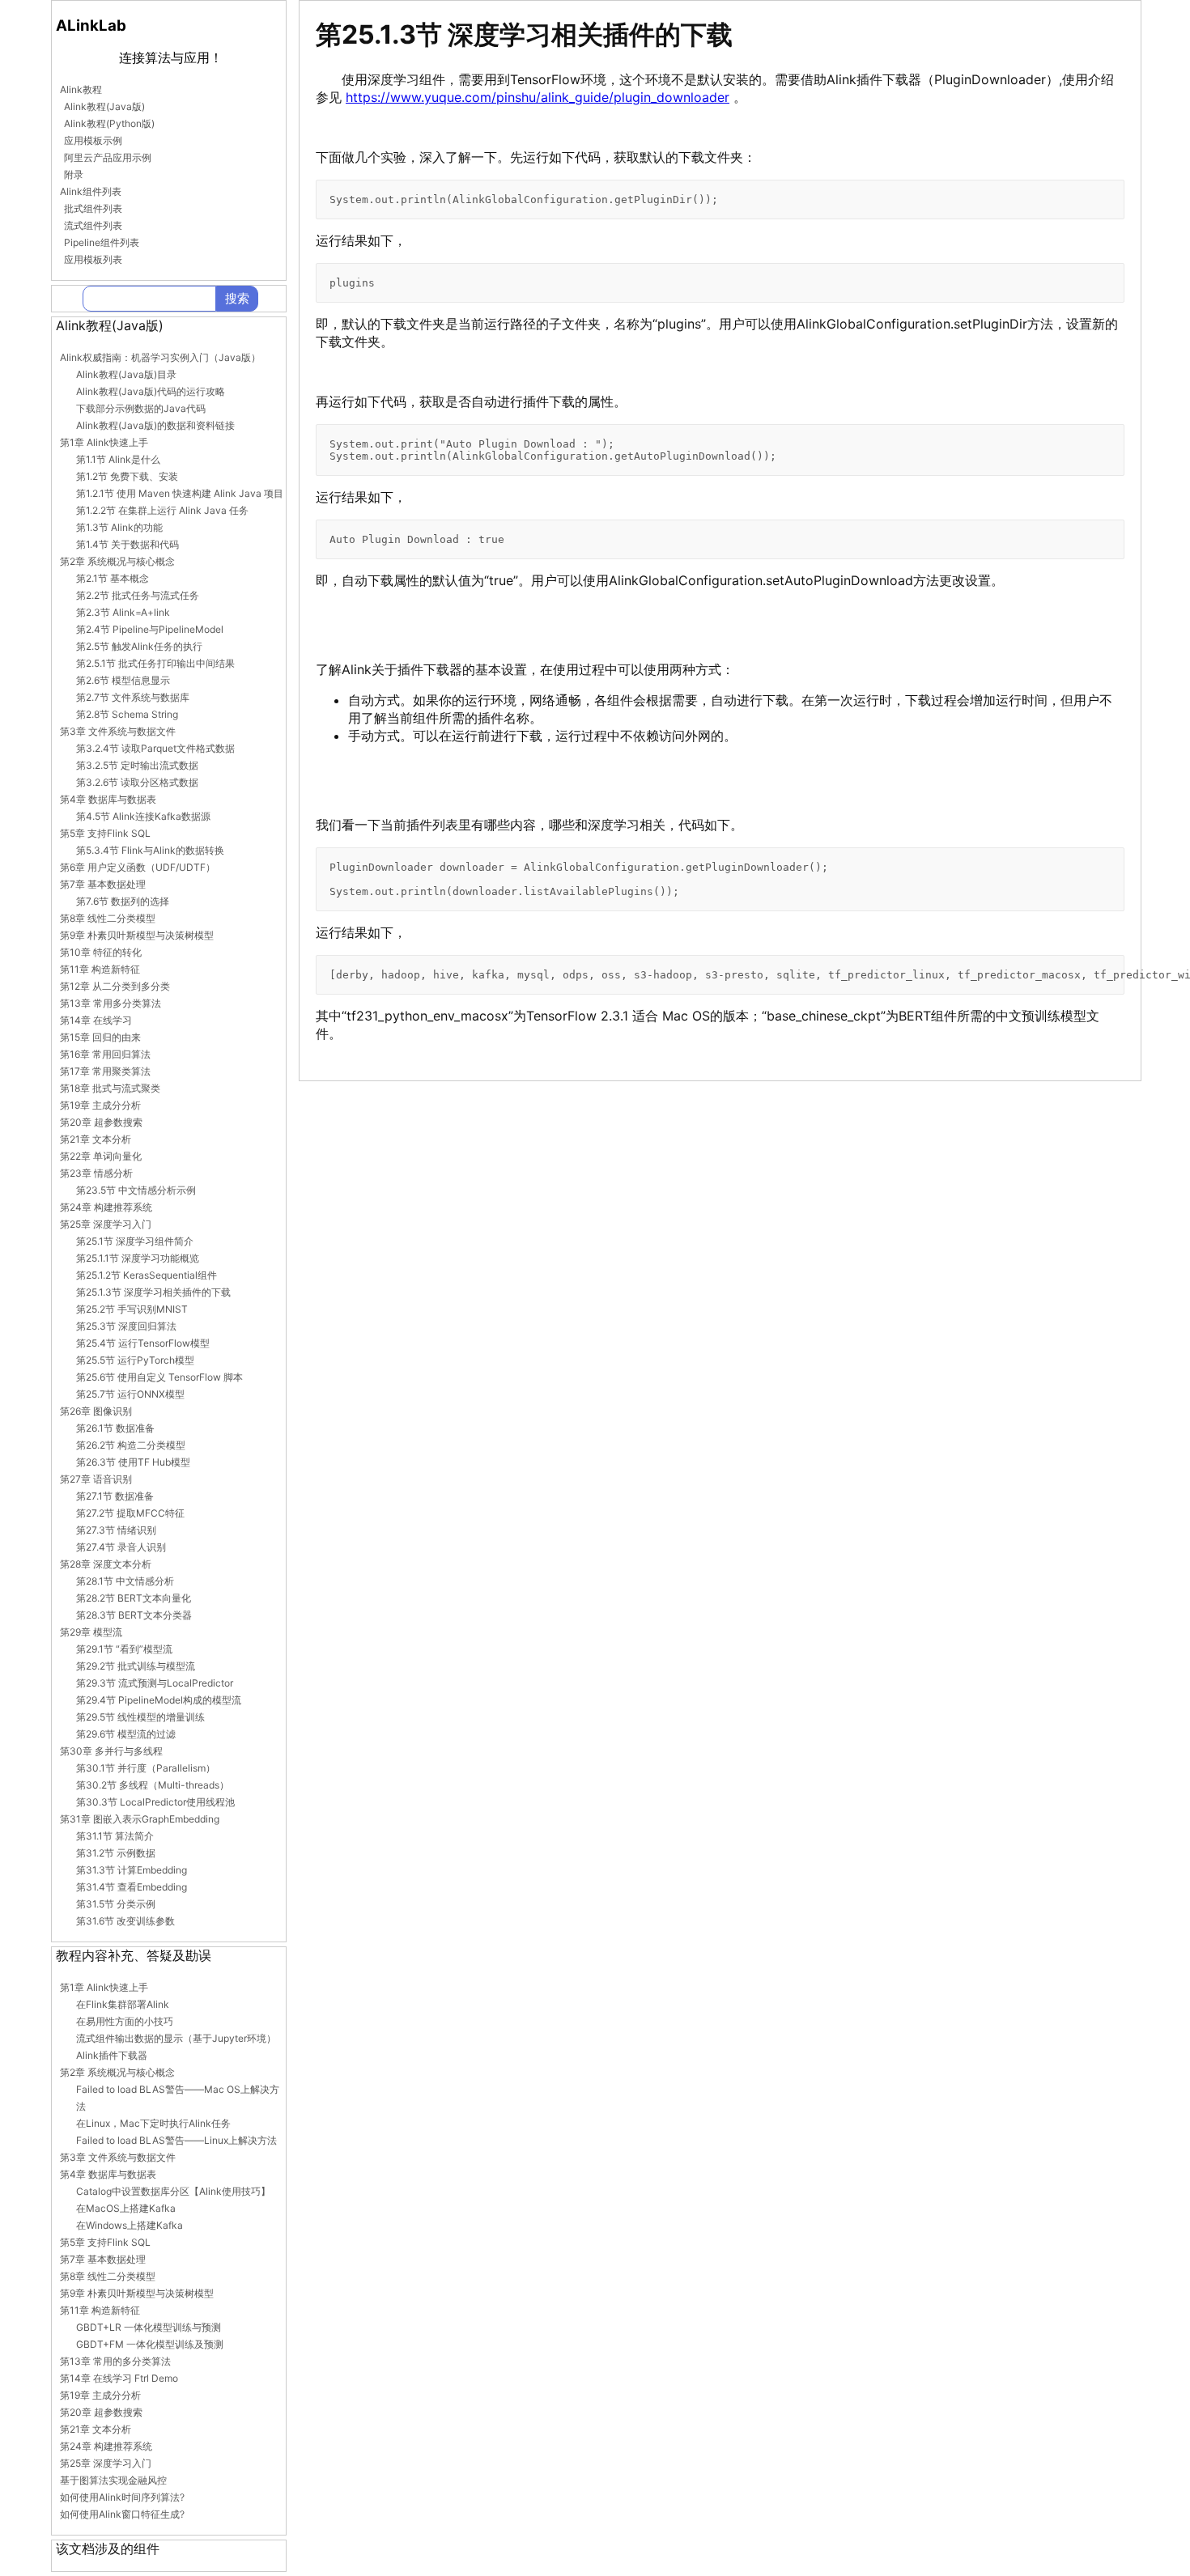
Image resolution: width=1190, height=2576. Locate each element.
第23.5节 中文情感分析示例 (136, 1190)
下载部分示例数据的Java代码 (141, 408)
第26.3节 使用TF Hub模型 (133, 1462)
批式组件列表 (93, 208)
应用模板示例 (93, 140)
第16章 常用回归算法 (105, 1054)
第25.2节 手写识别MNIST (132, 1309)
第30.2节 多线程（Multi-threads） (153, 1785)
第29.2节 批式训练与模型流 (136, 1666)
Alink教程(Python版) (109, 123)
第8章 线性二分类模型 (108, 918)
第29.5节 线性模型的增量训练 (140, 1717)
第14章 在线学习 (96, 1020)
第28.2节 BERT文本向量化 (134, 1598)
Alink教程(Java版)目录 (126, 374)
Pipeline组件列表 (102, 242)
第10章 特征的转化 (101, 952)
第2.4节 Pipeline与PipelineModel (150, 629)
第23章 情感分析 (96, 1173)
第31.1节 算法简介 (115, 1836)
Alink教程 (81, 89)
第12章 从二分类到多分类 (115, 986)
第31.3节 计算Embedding (132, 1870)
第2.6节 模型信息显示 (123, 680)
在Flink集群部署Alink (123, 2004)
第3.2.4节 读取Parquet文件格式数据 (155, 748)
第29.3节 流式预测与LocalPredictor (155, 1683)
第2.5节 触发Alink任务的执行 (139, 646)
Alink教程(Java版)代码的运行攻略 (151, 391)
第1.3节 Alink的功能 (119, 527)
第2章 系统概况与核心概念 (117, 561)
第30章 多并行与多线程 (111, 1751)
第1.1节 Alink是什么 (118, 459)
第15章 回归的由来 (100, 1037)
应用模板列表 (93, 259)
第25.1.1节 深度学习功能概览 (138, 1258)
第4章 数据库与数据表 (108, 799)
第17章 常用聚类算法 (105, 1071)
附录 (74, 174)
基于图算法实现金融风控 (113, 2480)
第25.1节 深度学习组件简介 (135, 1241)
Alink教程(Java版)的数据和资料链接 (155, 425)
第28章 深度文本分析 (106, 1564)
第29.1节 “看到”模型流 (124, 1649)
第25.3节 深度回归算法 (126, 1326)
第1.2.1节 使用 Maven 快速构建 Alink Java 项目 (180, 493)
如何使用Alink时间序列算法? (122, 2497)
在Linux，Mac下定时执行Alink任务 (153, 2123)
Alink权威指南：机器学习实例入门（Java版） (160, 357)
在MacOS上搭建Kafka (126, 2208)
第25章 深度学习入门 (106, 1224)
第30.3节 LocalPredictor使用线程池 (155, 1802)
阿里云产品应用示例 (108, 157)
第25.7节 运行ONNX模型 (130, 1394)
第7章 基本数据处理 (103, 884)
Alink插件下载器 (112, 2055)
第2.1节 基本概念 (113, 578)
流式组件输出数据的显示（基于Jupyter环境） (176, 2038)
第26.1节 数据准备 (115, 1428)
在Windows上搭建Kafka (130, 2225)
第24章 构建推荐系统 (106, 1207)
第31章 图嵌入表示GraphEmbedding (140, 1819)
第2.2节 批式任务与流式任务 (138, 595)
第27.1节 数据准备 (115, 1496)
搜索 (237, 298)
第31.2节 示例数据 (116, 1853)
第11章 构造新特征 (100, 969)
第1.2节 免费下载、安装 (127, 476)
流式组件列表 (93, 225)
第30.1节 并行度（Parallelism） (146, 1768)
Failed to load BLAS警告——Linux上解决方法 (176, 2140)
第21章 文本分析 (96, 1139)
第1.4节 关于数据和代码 (127, 544)
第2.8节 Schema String (127, 714)
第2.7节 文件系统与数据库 (133, 697)
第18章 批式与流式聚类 (110, 1088)
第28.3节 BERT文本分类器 (134, 1615)
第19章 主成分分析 (100, 1105)
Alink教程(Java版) (104, 106)
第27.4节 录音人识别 (121, 1547)
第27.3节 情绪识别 (116, 1530)
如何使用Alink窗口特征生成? (122, 2514)
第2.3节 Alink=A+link (123, 612)
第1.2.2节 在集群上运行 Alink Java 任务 (162, 510)
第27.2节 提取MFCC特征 (130, 1513)
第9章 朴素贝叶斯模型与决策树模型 (137, 935)
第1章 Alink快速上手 (104, 442)
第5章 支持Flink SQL (105, 833)
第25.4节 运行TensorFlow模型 (143, 1343)
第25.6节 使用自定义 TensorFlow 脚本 (159, 1377)
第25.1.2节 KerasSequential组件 (147, 1275)
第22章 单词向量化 (101, 1156)
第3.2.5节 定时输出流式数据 (137, 765)
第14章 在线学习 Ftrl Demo (119, 2378)
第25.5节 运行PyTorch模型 (135, 1360)
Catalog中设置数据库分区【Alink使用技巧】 (173, 2191)
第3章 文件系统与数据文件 (118, 731)
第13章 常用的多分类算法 (115, 2361)
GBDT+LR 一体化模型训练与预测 (149, 2327)
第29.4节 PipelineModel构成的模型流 (159, 1700)
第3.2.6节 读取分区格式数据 (137, 782)
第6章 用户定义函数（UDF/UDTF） (138, 867)
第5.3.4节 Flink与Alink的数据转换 (150, 850)
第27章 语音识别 (96, 1479)
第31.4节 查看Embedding (132, 1887)
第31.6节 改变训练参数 (125, 1921)
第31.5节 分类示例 (116, 1904)
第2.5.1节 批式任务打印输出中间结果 (155, 663)
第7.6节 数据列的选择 (123, 901)
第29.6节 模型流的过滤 (126, 1734)
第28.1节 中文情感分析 (125, 1581)
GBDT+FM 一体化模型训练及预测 (150, 2344)
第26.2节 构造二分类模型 (131, 1445)
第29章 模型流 (91, 1632)
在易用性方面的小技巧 (125, 2021)
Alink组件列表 (91, 191)
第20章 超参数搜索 (101, 1122)
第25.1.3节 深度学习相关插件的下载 (153, 1292)
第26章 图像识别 (96, 1411)
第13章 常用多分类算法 (110, 1003)
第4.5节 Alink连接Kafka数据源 (143, 816)
